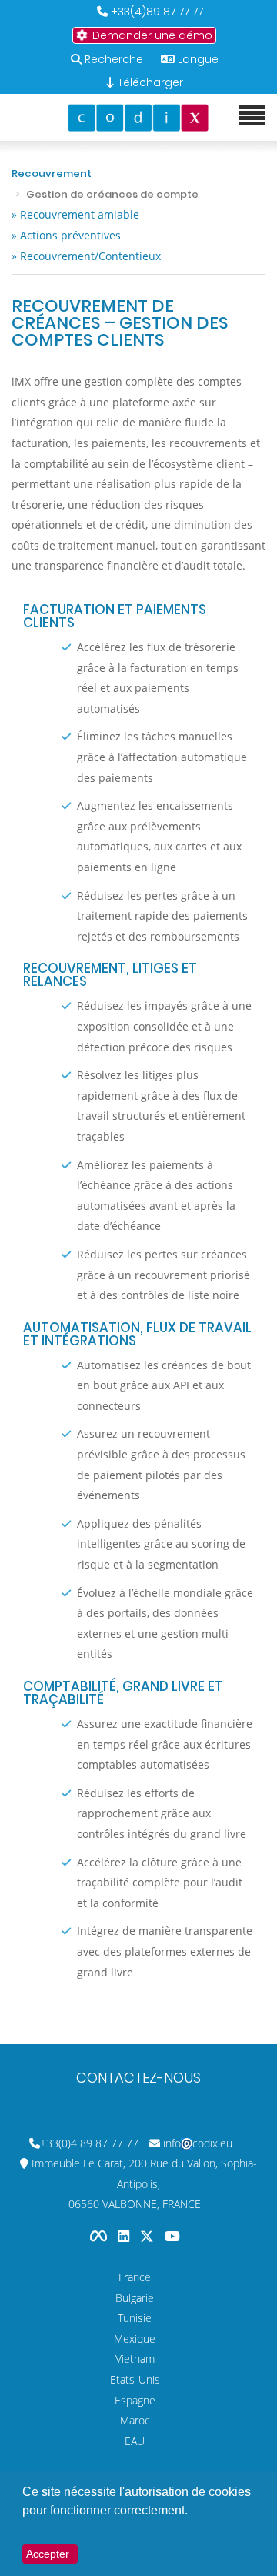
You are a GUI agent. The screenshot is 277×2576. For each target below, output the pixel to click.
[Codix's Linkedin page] (125, 2236)
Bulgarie (135, 2298)
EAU (135, 2441)
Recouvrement (52, 174)
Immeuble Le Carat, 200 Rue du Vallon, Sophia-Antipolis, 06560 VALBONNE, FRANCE (144, 2183)
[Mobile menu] (252, 116)
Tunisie (135, 2318)
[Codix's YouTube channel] (172, 2236)
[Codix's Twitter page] (149, 2236)
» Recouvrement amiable (75, 214)
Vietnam (135, 2359)
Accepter (48, 2554)
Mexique (135, 2339)
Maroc (135, 2420)
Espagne (135, 2400)
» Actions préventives (66, 235)
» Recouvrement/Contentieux (86, 256)
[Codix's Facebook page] (100, 2236)
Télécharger (149, 82)
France (135, 2277)
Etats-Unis (135, 2379)
